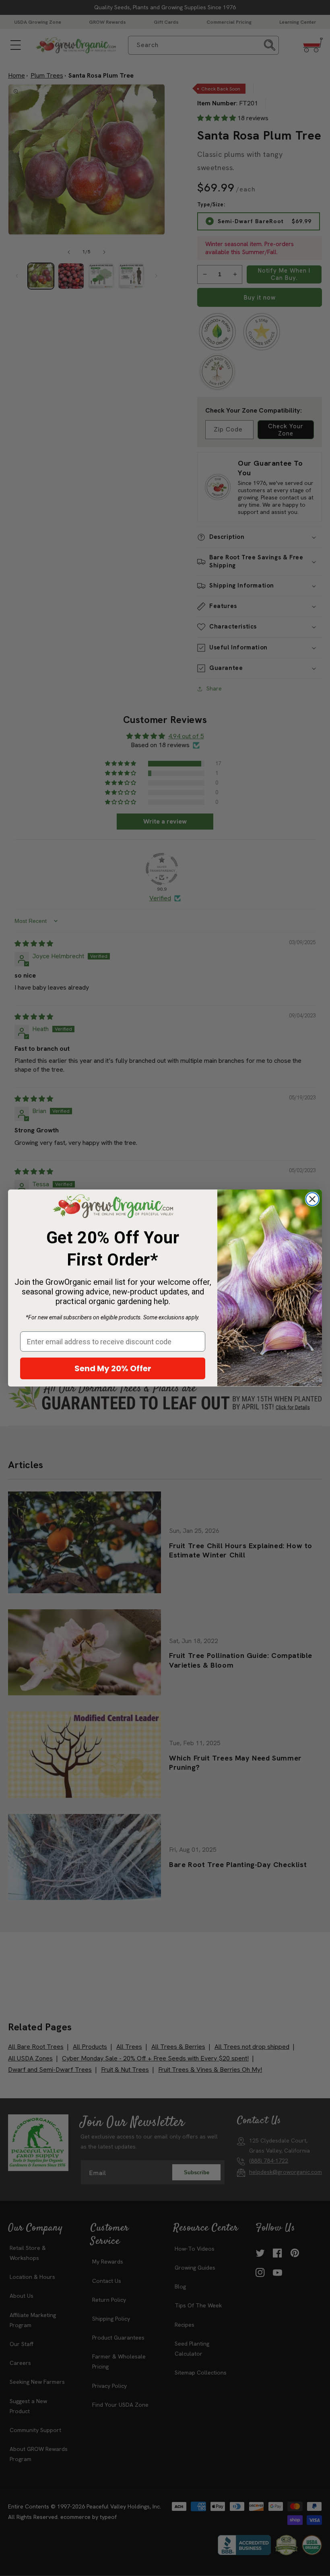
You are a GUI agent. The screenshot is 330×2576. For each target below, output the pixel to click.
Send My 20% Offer (113, 1368)
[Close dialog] (312, 1199)
